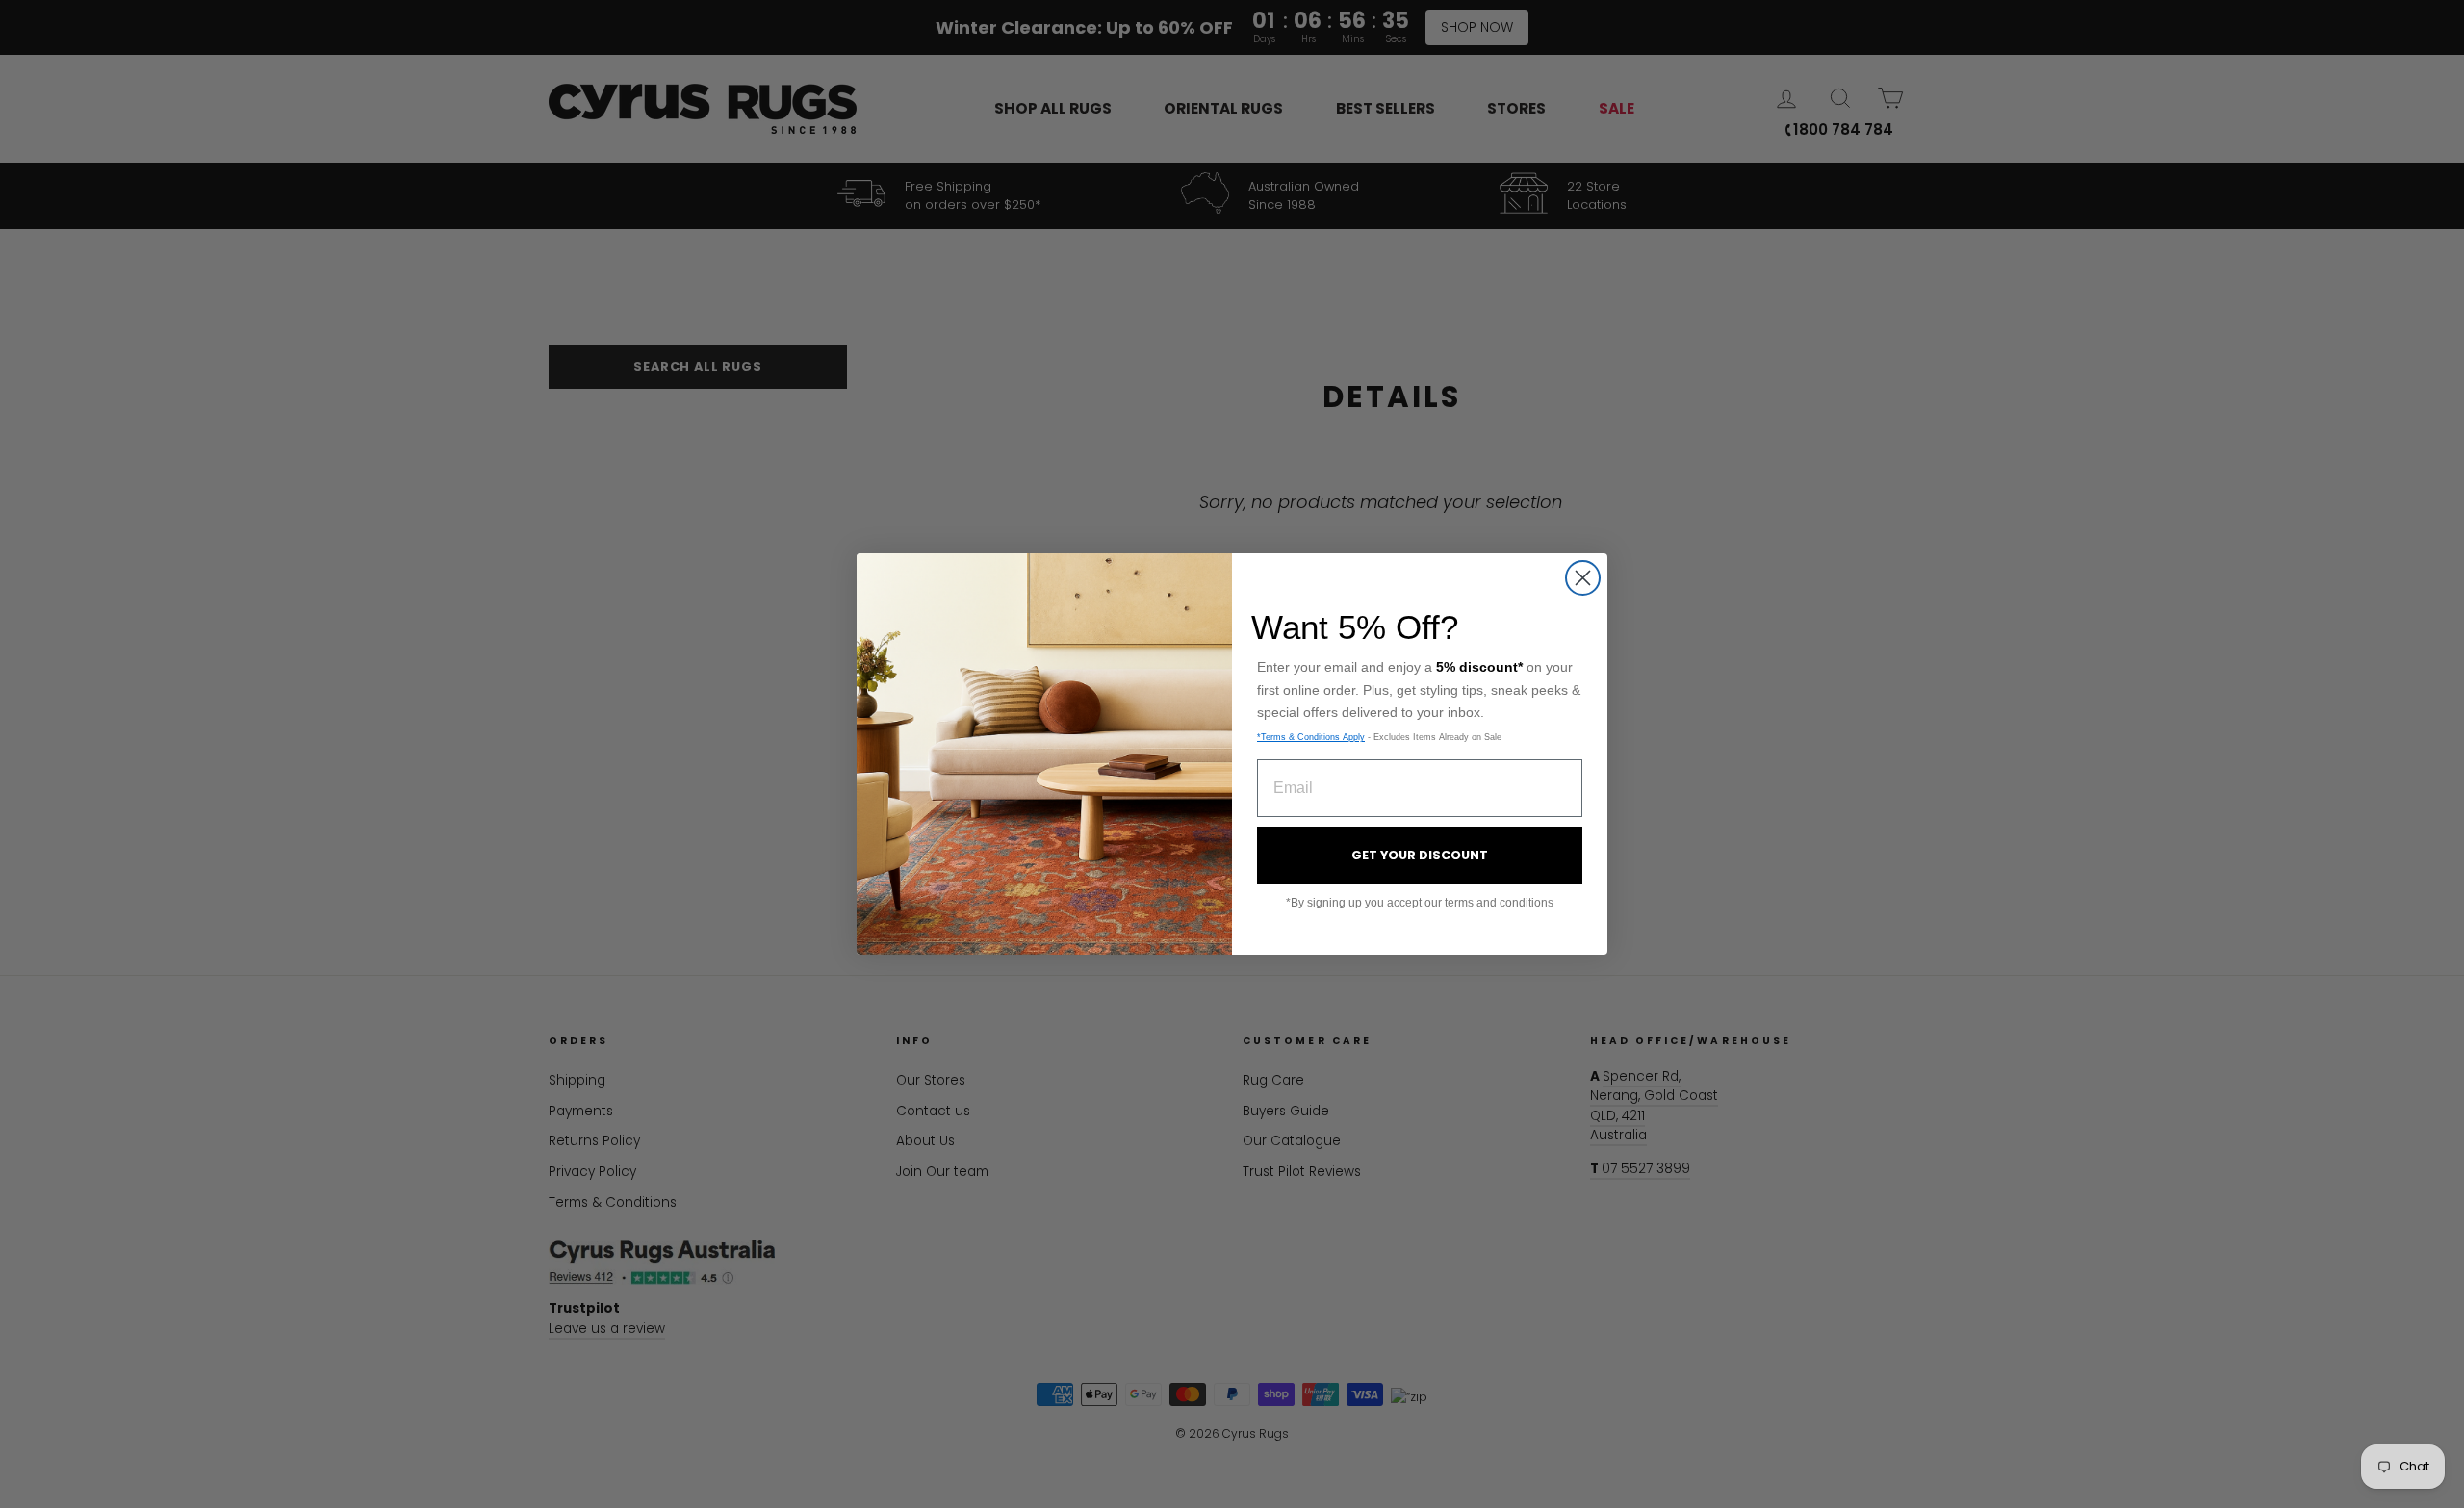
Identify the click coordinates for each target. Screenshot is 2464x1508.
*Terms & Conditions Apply (1311, 737)
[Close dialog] (1583, 578)
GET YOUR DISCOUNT (1420, 855)
